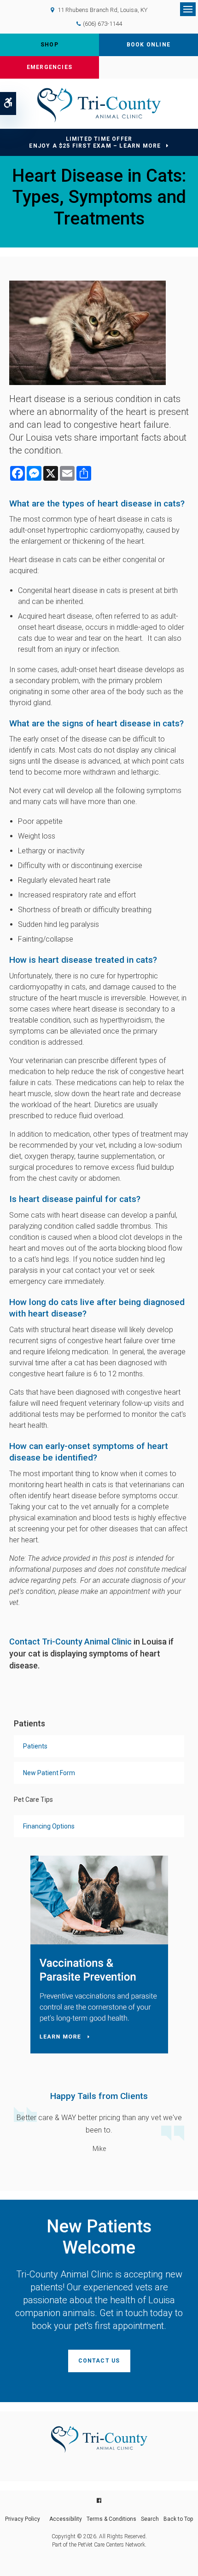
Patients (35, 1746)
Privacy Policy (23, 2519)
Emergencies (49, 67)
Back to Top (178, 2519)
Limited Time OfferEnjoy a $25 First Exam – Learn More (95, 142)
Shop (49, 45)
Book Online (148, 45)
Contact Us (99, 2361)
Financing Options (49, 1826)
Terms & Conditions (111, 2519)
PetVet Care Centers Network (111, 2545)
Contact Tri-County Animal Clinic (70, 1642)
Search (150, 2519)
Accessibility (66, 2519)
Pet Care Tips (33, 1800)
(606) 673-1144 (102, 24)
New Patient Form (49, 1773)
